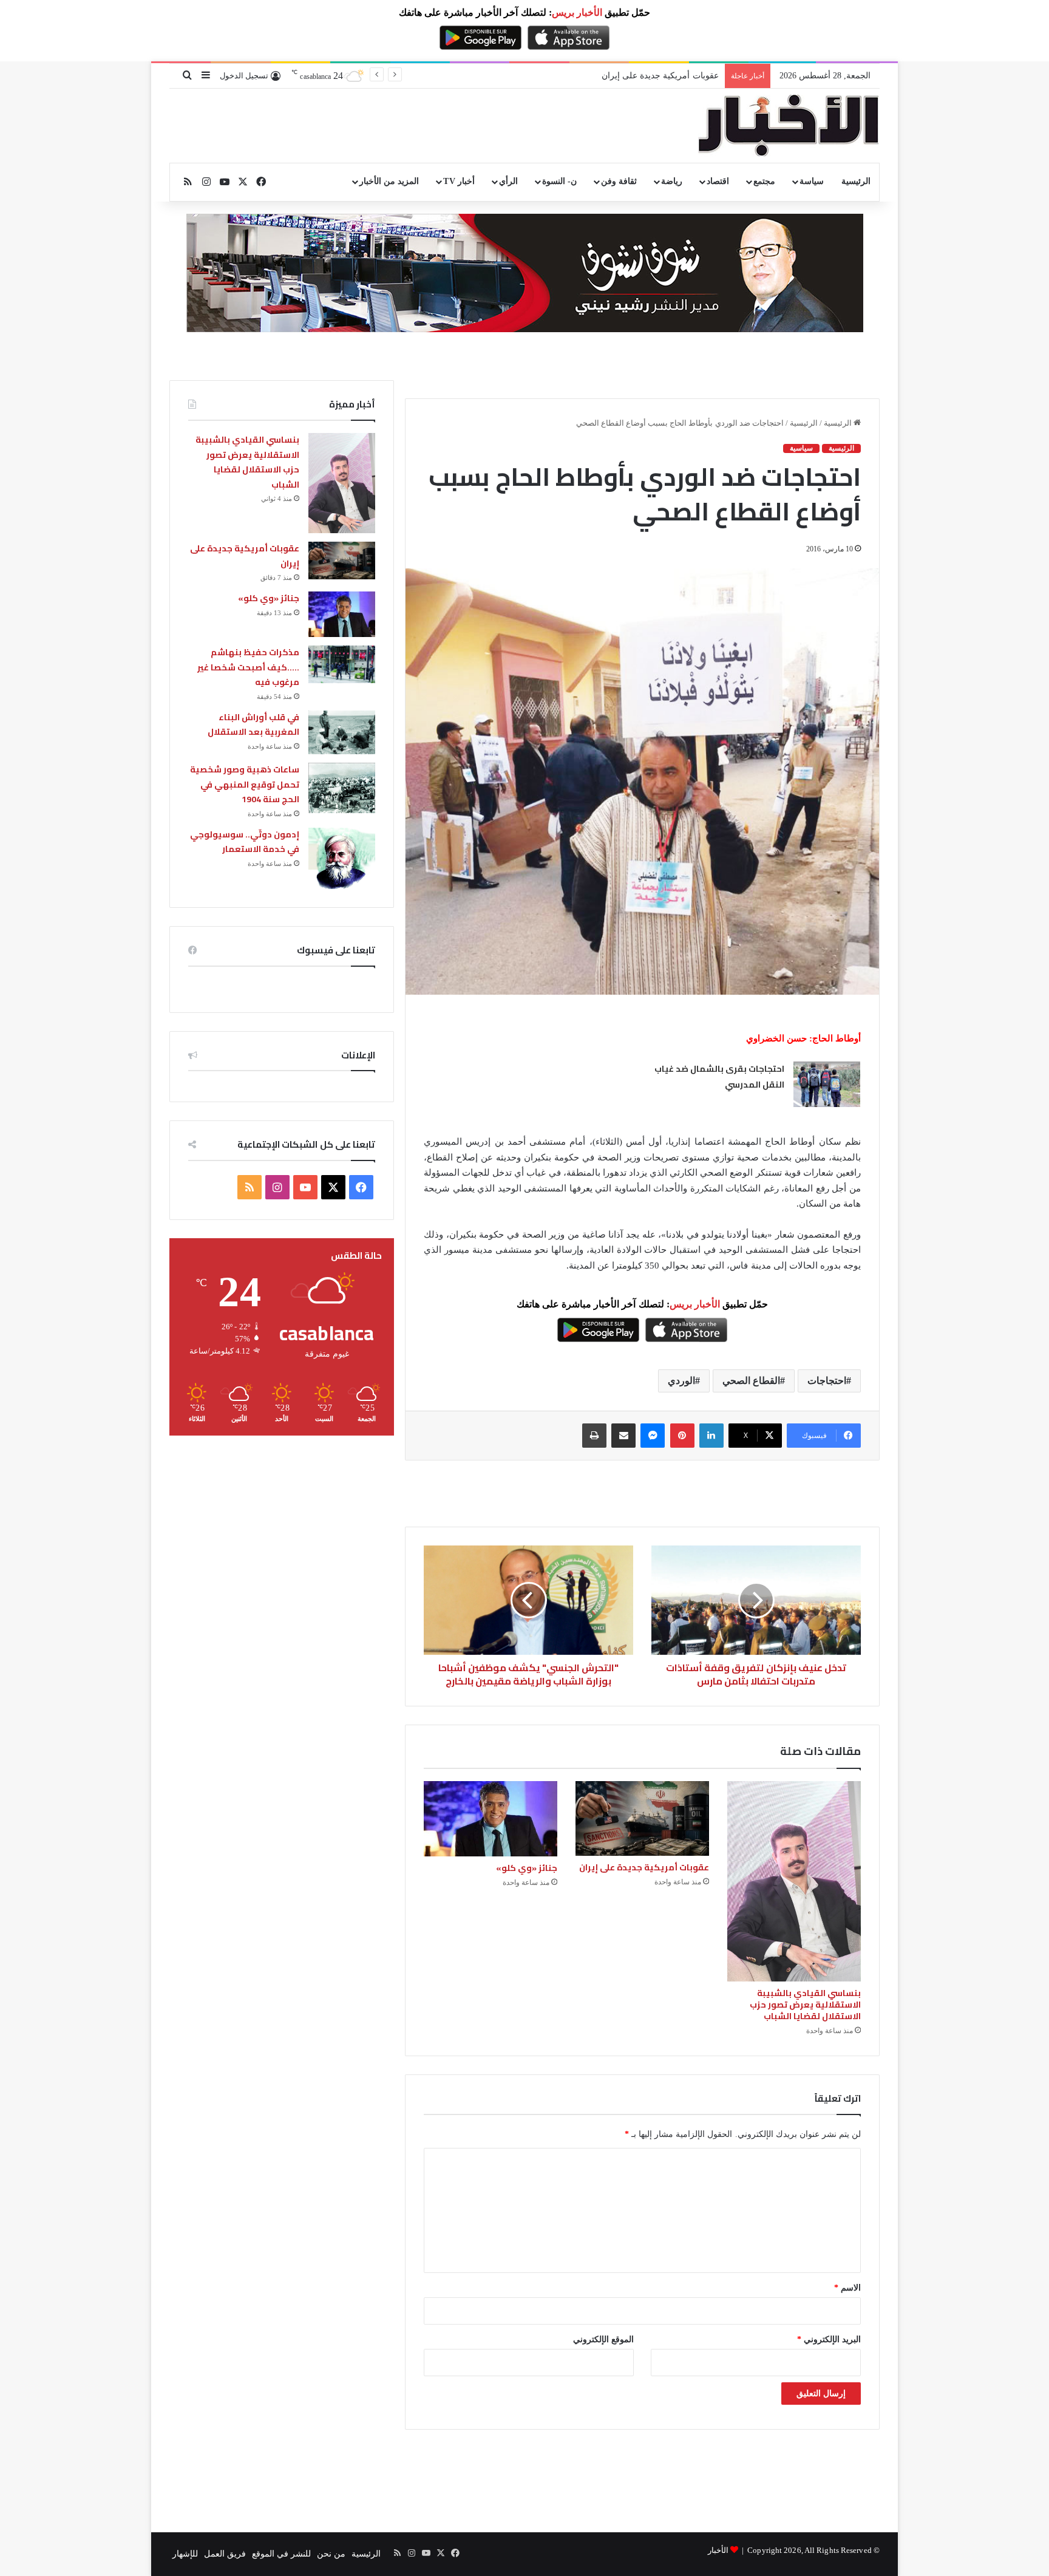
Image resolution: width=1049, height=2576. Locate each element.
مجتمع (764, 181)
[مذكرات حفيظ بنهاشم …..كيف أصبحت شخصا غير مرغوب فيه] (342, 664)
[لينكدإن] (711, 1436)
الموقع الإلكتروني (603, 2339)
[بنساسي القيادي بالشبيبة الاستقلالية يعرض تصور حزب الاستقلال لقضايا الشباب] (794, 1881)
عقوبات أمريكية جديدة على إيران (644, 1867)
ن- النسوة (559, 181)
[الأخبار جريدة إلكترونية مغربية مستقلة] (789, 126)
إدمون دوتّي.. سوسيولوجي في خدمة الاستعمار (245, 842)
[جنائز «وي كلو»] (491, 1819)
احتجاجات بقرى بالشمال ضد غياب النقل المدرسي (719, 1077)
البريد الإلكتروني (829, 2339)
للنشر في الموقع (281, 2554)
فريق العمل (225, 2554)
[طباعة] (594, 1436)
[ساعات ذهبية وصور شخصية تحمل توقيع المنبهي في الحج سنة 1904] (342, 788)
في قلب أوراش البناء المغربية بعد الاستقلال (253, 725)
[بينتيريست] (682, 1436)
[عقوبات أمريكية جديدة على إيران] (642, 1818)
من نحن (331, 2554)
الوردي (681, 1381)
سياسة (812, 181)
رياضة (672, 181)
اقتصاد (718, 181)
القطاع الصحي (751, 1381)
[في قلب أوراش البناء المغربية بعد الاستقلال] (342, 732)
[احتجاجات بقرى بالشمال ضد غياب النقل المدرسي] (827, 1084)
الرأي (508, 181)
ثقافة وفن (619, 181)
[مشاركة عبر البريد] (623, 1436)
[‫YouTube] (305, 1187)
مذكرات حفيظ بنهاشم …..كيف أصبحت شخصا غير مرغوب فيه (248, 667)
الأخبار (718, 2550)
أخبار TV (459, 181)
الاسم (847, 2288)
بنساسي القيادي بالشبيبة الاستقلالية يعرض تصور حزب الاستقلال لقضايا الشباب (805, 2005)
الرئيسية (856, 181)
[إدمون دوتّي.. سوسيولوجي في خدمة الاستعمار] (342, 859)
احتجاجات (827, 1381)
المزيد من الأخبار (389, 181)
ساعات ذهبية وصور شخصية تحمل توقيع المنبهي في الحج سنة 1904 (245, 784)
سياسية (801, 448)
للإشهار (185, 2554)
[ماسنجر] (653, 1436)
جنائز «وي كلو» (691, 76)
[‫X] (333, 1187)
